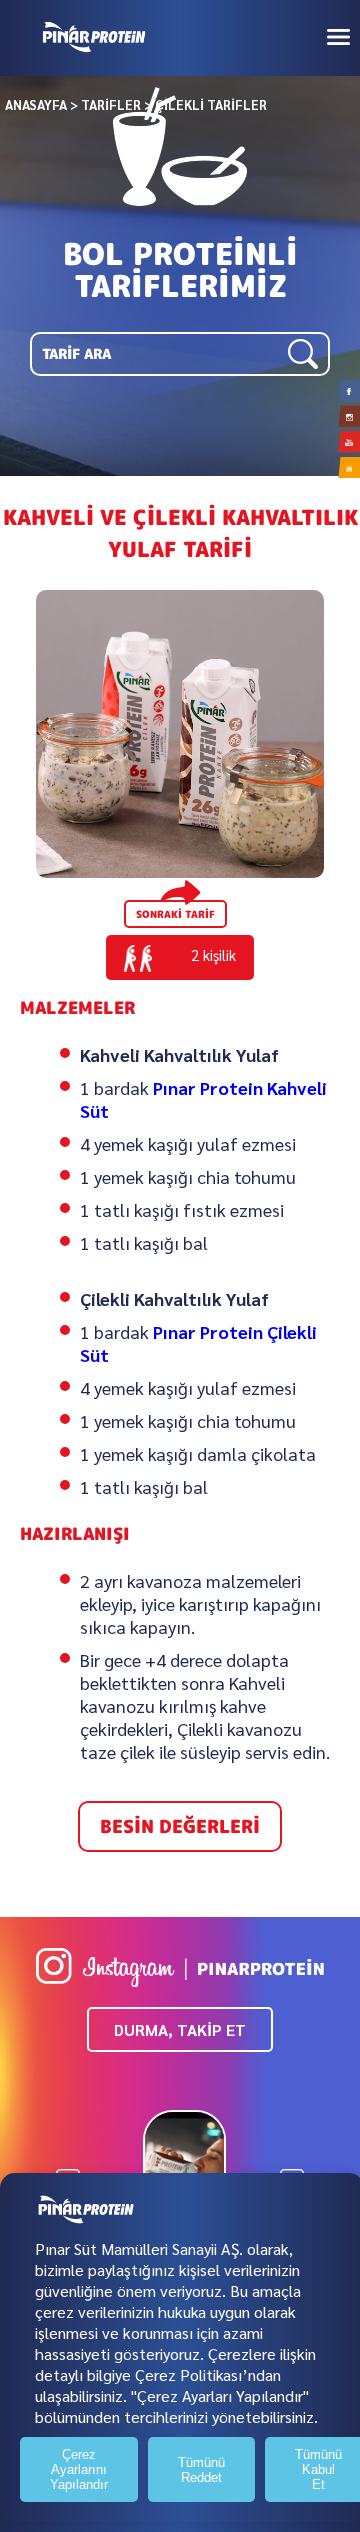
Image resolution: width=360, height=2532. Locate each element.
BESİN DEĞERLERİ (180, 1826)
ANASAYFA (36, 104)
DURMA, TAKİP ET (180, 2029)
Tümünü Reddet (201, 2470)
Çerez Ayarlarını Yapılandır (79, 2469)
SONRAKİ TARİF (175, 914)
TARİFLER (111, 104)
